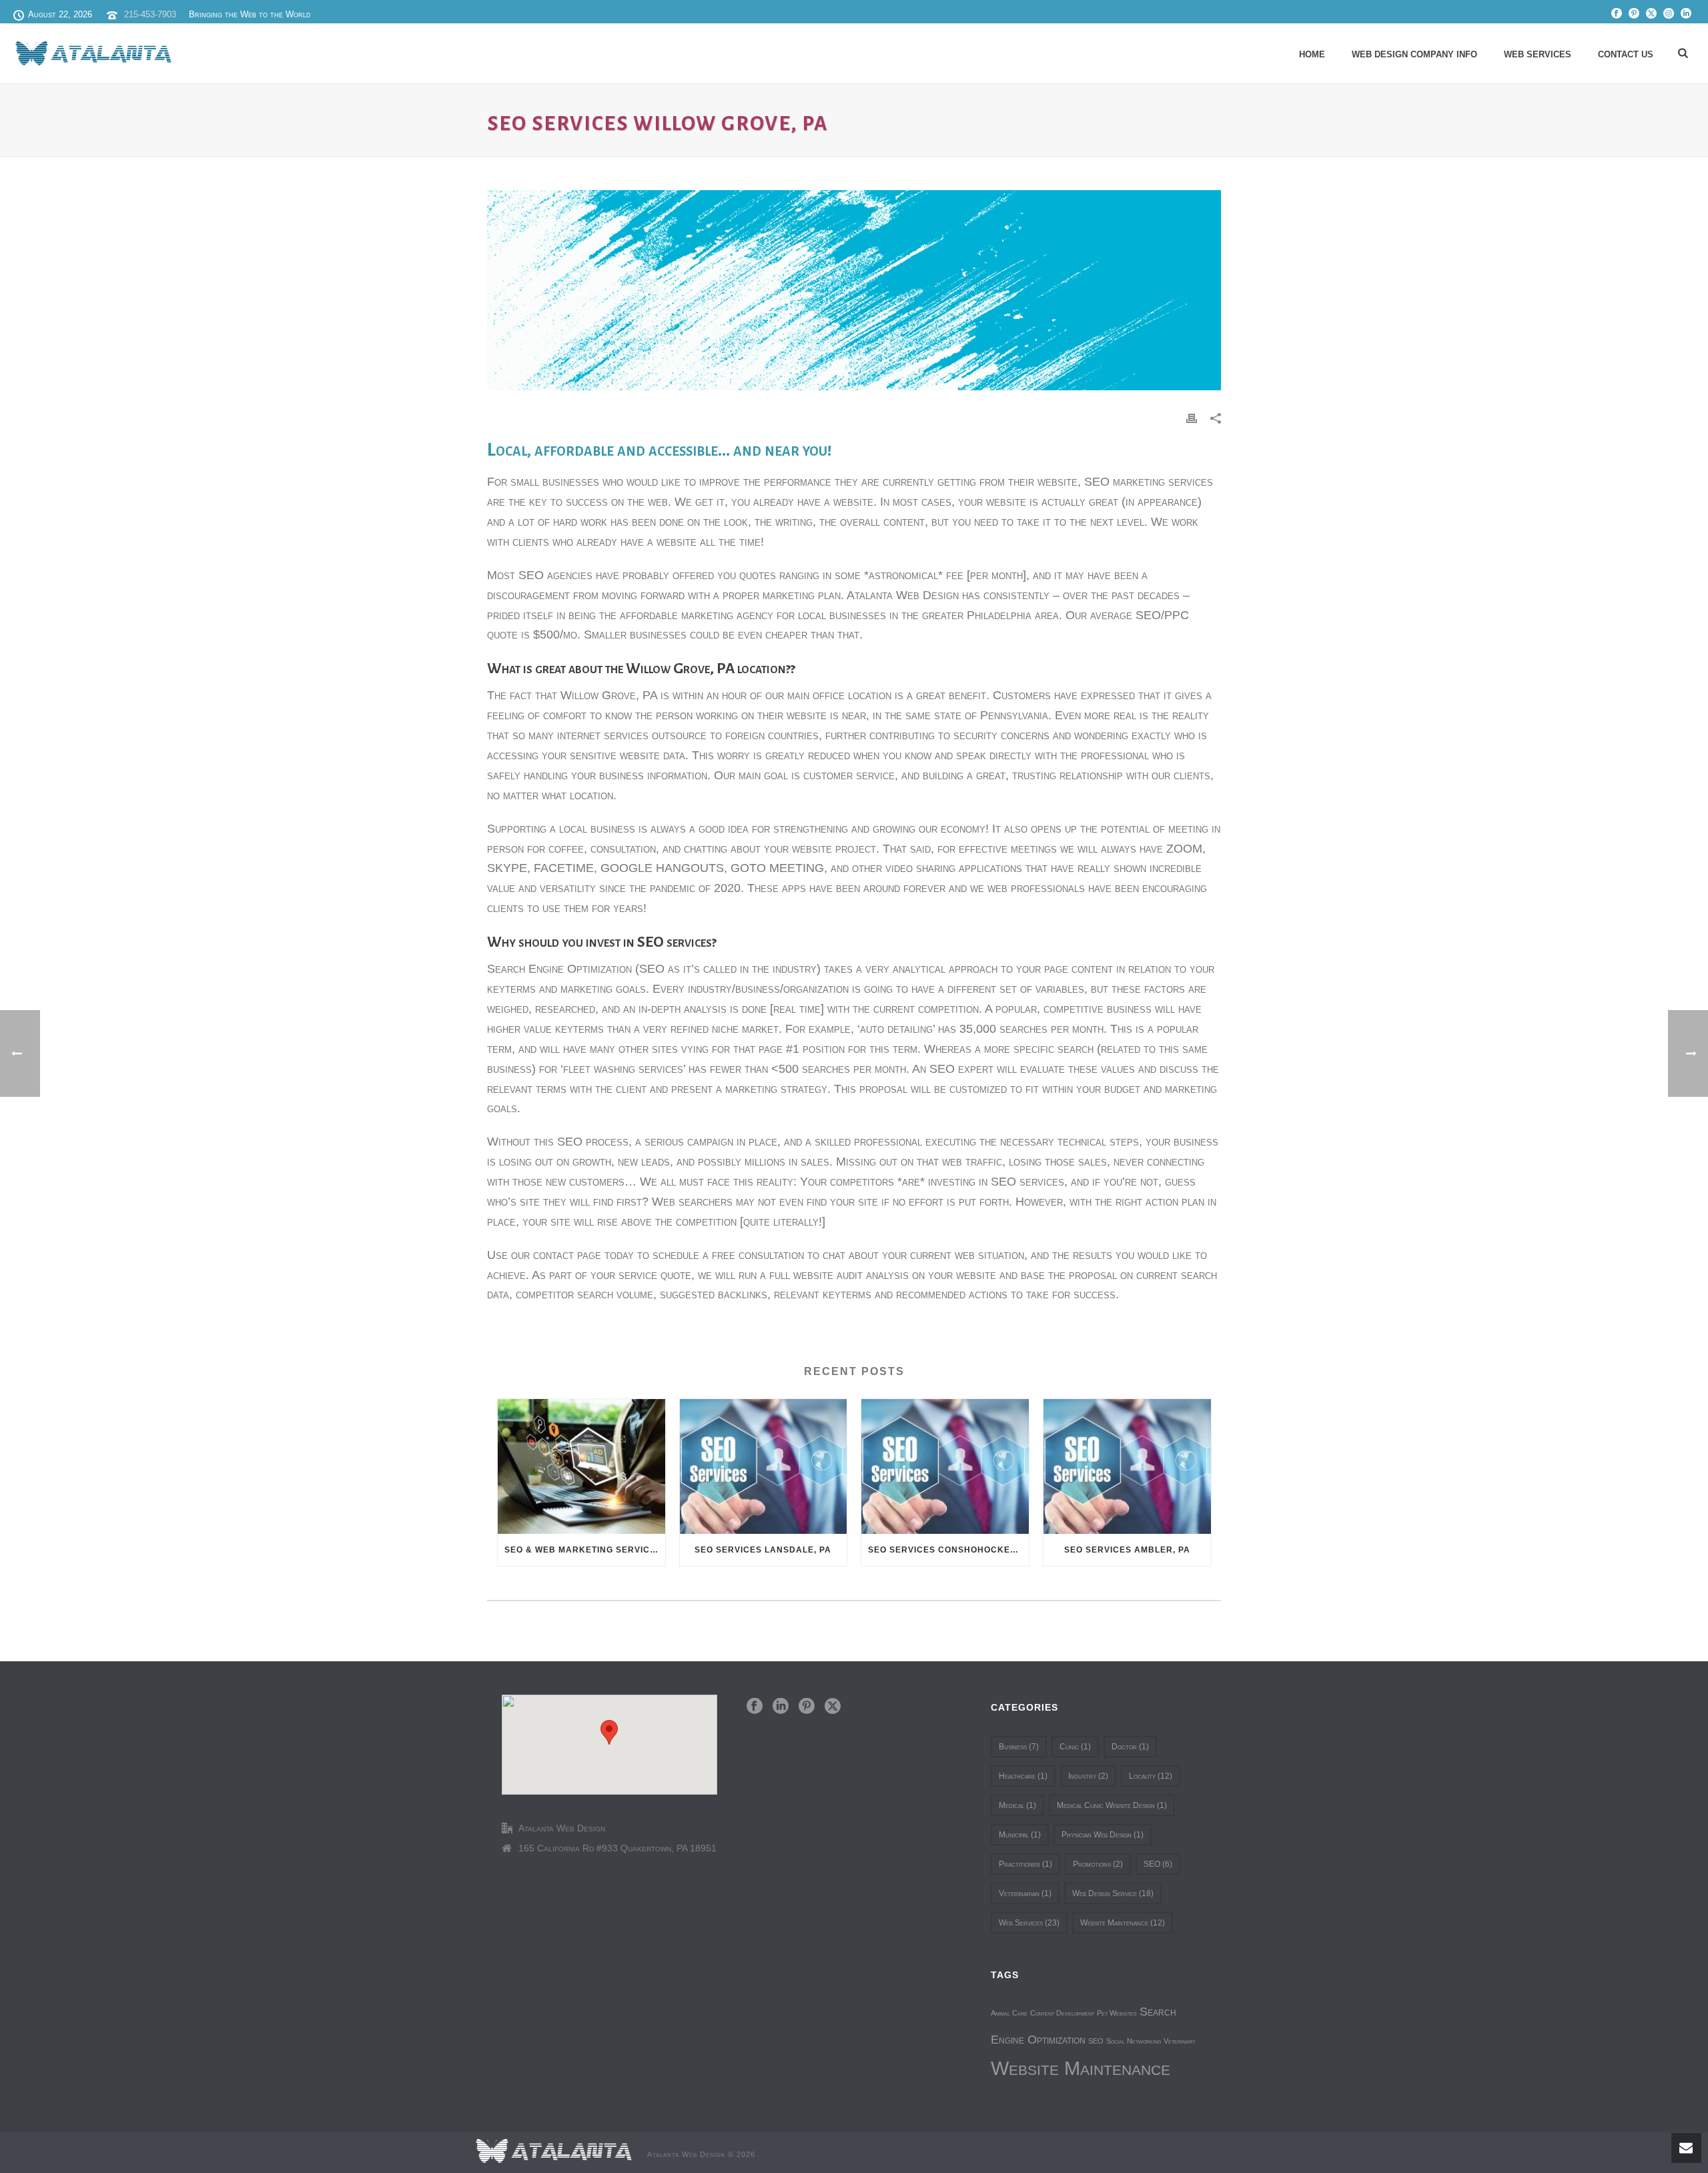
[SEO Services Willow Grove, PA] (854, 290)
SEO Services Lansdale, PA (763, 1550)
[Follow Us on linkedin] (781, 1707)
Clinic (1075, 1747)
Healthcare (1023, 1776)
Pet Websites (1117, 2013)
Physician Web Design (1103, 1835)
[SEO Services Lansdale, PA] (764, 1466)
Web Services (1538, 54)
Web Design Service (1113, 1893)
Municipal (1020, 1835)
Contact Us (1626, 54)
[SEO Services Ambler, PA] (1127, 1466)
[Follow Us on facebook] (755, 1707)
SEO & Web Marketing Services (583, 1550)
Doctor (1130, 1747)
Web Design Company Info (1414, 54)
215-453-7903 (150, 14)
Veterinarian (1025, 1893)
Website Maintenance (1123, 1923)
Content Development (1062, 2013)
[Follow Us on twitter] (833, 1707)
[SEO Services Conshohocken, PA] (945, 1466)
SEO (1158, 1864)
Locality (1151, 1776)
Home (1312, 54)
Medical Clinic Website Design (1112, 1805)
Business (1019, 1747)
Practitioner (1025, 1864)
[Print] (1192, 417)
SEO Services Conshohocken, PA (948, 1550)
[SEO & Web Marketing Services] (581, 1466)
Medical (1017, 1805)
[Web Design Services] (554, 2150)
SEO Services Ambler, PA (1127, 1550)
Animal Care (1009, 2013)
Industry (1088, 1776)
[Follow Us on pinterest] (807, 1707)
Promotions (1098, 1864)
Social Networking (1134, 2041)
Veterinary (1180, 2041)
